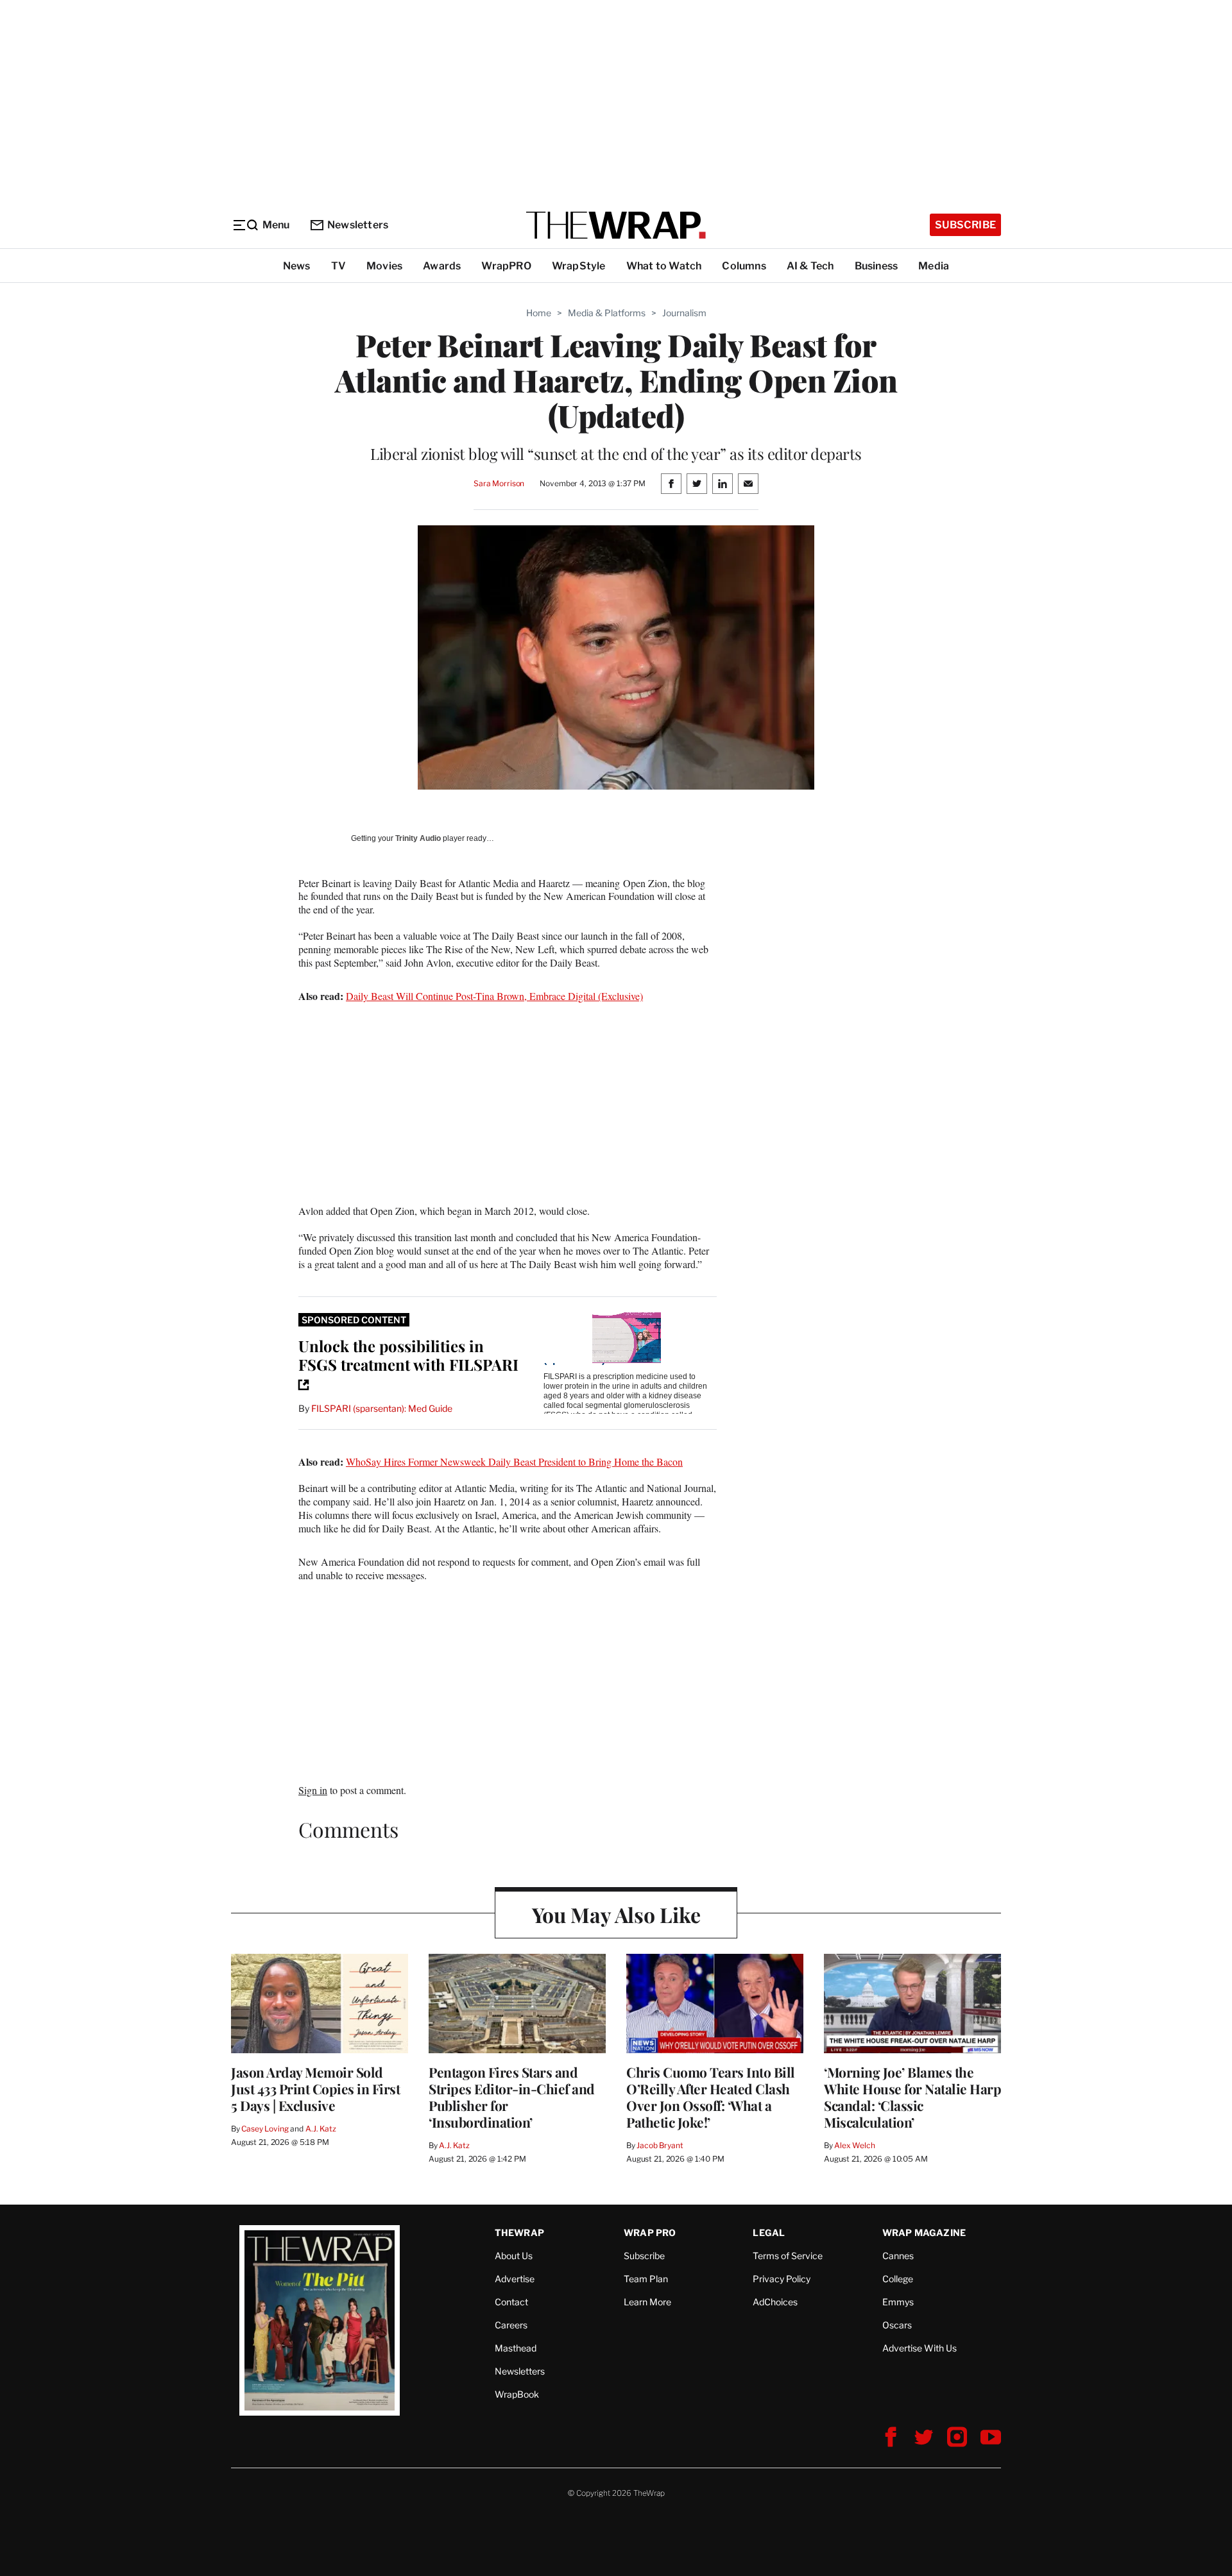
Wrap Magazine (924, 2233)
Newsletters (358, 225)
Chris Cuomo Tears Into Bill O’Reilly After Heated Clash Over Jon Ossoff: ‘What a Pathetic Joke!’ (711, 2097)
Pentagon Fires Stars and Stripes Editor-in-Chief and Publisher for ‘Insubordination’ (512, 2097)
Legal (769, 2233)
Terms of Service (788, 2256)
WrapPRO (506, 266)
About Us (514, 2256)
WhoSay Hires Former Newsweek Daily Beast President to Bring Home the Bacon (514, 1462)
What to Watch (664, 266)
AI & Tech (810, 266)
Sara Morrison (499, 483)
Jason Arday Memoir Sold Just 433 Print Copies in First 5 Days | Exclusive (315, 2089)
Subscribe (965, 225)
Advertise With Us (920, 2348)
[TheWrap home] (616, 225)
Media (934, 266)
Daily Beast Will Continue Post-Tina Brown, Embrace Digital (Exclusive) (494, 996)
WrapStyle (579, 266)
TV (338, 266)
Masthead (516, 2348)
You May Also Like (616, 1914)
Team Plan (646, 2279)
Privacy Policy (782, 2279)
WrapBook (517, 2394)
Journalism (684, 313)
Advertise (515, 2279)
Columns (744, 266)
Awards (442, 266)
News (297, 266)
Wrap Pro (650, 2233)
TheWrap (519, 2233)
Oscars (897, 2325)
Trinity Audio (418, 838)
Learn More (647, 2302)
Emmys (898, 2302)
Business (877, 266)
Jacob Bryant (660, 2145)
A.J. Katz (321, 2129)
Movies (384, 266)
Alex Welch (855, 2145)
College (898, 2279)
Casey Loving (265, 2129)
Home (539, 313)
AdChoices (775, 2302)
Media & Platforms (607, 313)
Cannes (898, 2256)
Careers (511, 2325)
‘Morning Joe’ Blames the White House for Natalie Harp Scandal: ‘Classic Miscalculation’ (912, 2097)
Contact (511, 2302)
